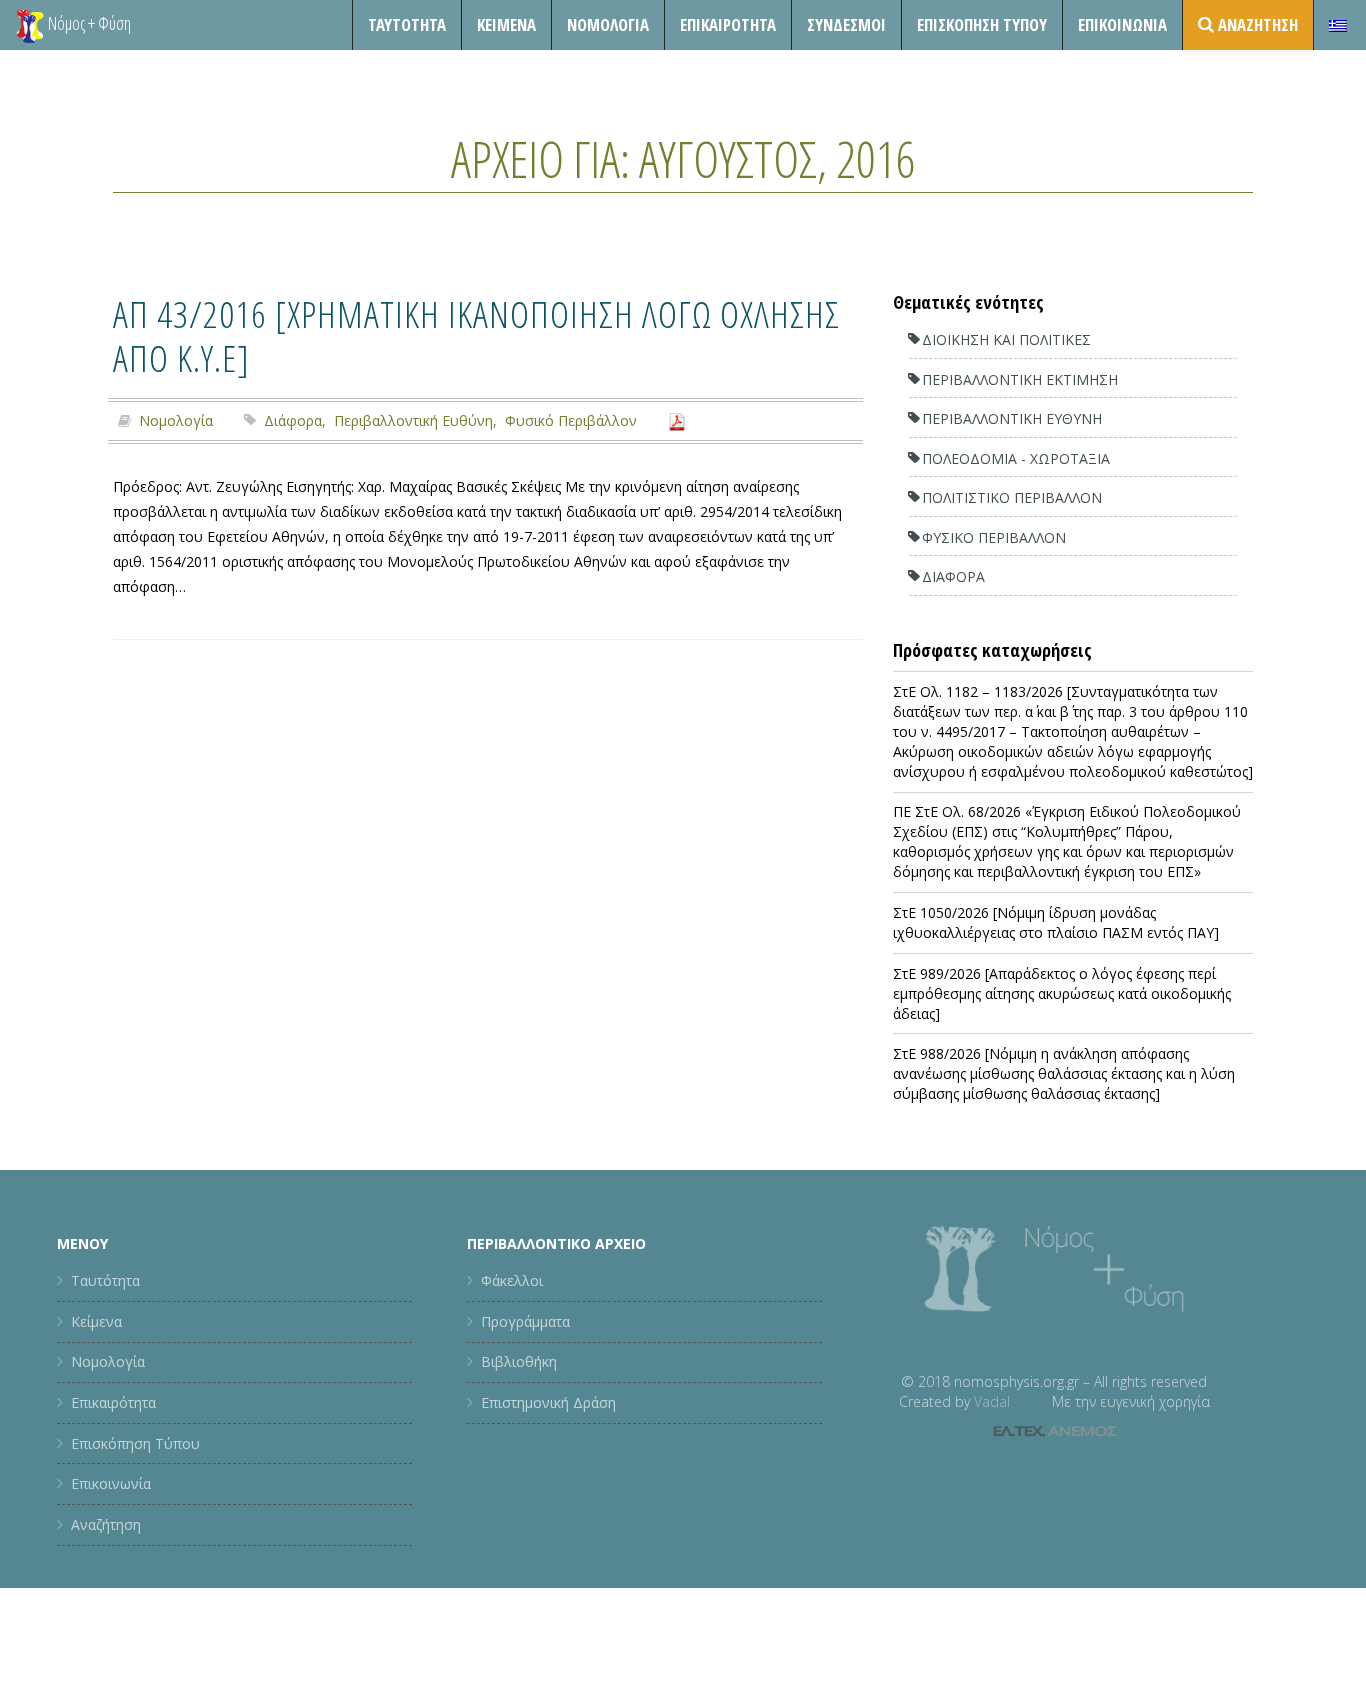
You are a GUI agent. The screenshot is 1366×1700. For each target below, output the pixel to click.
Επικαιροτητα (728, 24)
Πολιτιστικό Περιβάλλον (1012, 497)
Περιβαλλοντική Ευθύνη (413, 420)
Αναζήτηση (106, 1524)
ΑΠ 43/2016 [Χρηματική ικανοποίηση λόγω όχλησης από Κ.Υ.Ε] (476, 335)
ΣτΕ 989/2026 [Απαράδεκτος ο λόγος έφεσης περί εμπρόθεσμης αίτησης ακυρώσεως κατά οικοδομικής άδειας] (1062, 993)
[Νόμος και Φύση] (30, 25)
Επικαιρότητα (113, 1402)
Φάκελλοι (512, 1280)
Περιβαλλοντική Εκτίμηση (1020, 379)
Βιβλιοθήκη (519, 1361)
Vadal (992, 1401)
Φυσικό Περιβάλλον (571, 420)
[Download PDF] (677, 420)
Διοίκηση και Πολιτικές (1006, 339)
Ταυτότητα (407, 24)
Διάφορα (293, 420)
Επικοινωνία (1122, 24)
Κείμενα (506, 24)
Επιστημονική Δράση (548, 1402)
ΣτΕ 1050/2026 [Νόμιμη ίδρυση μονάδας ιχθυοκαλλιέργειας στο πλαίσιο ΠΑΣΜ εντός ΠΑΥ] (1056, 922)
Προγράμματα (525, 1321)
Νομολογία (608, 24)
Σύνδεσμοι (846, 24)
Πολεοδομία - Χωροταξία (1016, 458)
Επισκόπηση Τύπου (982, 24)
